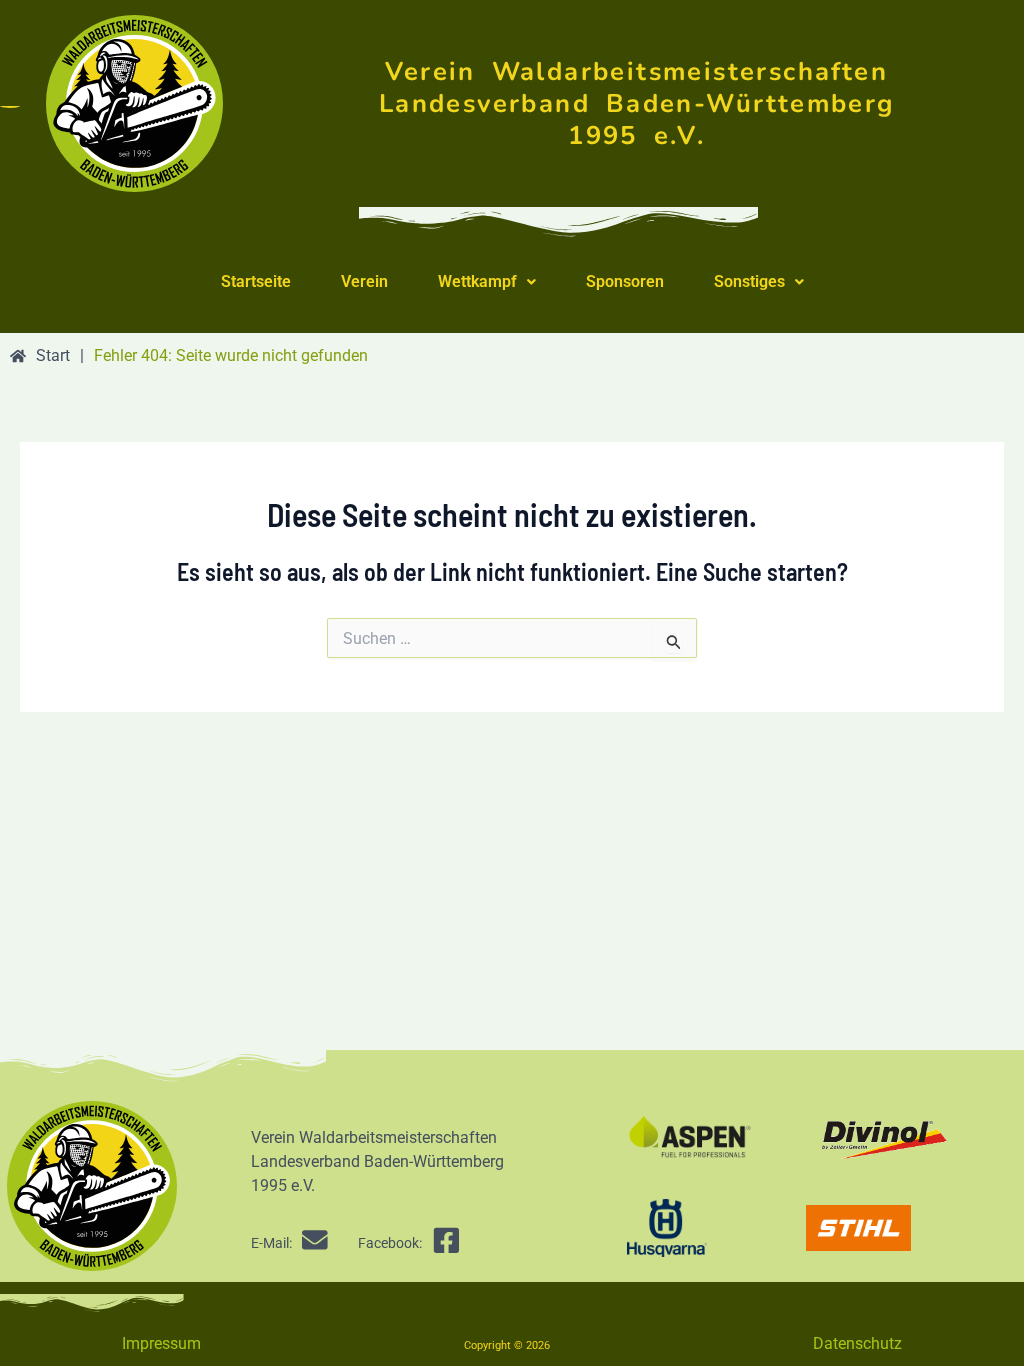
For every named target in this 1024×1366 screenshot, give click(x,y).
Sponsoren (625, 281)
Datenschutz (857, 1343)
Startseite (256, 281)
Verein (364, 281)
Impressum (161, 1343)
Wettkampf (477, 281)
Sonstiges (749, 281)
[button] (487, 282)
